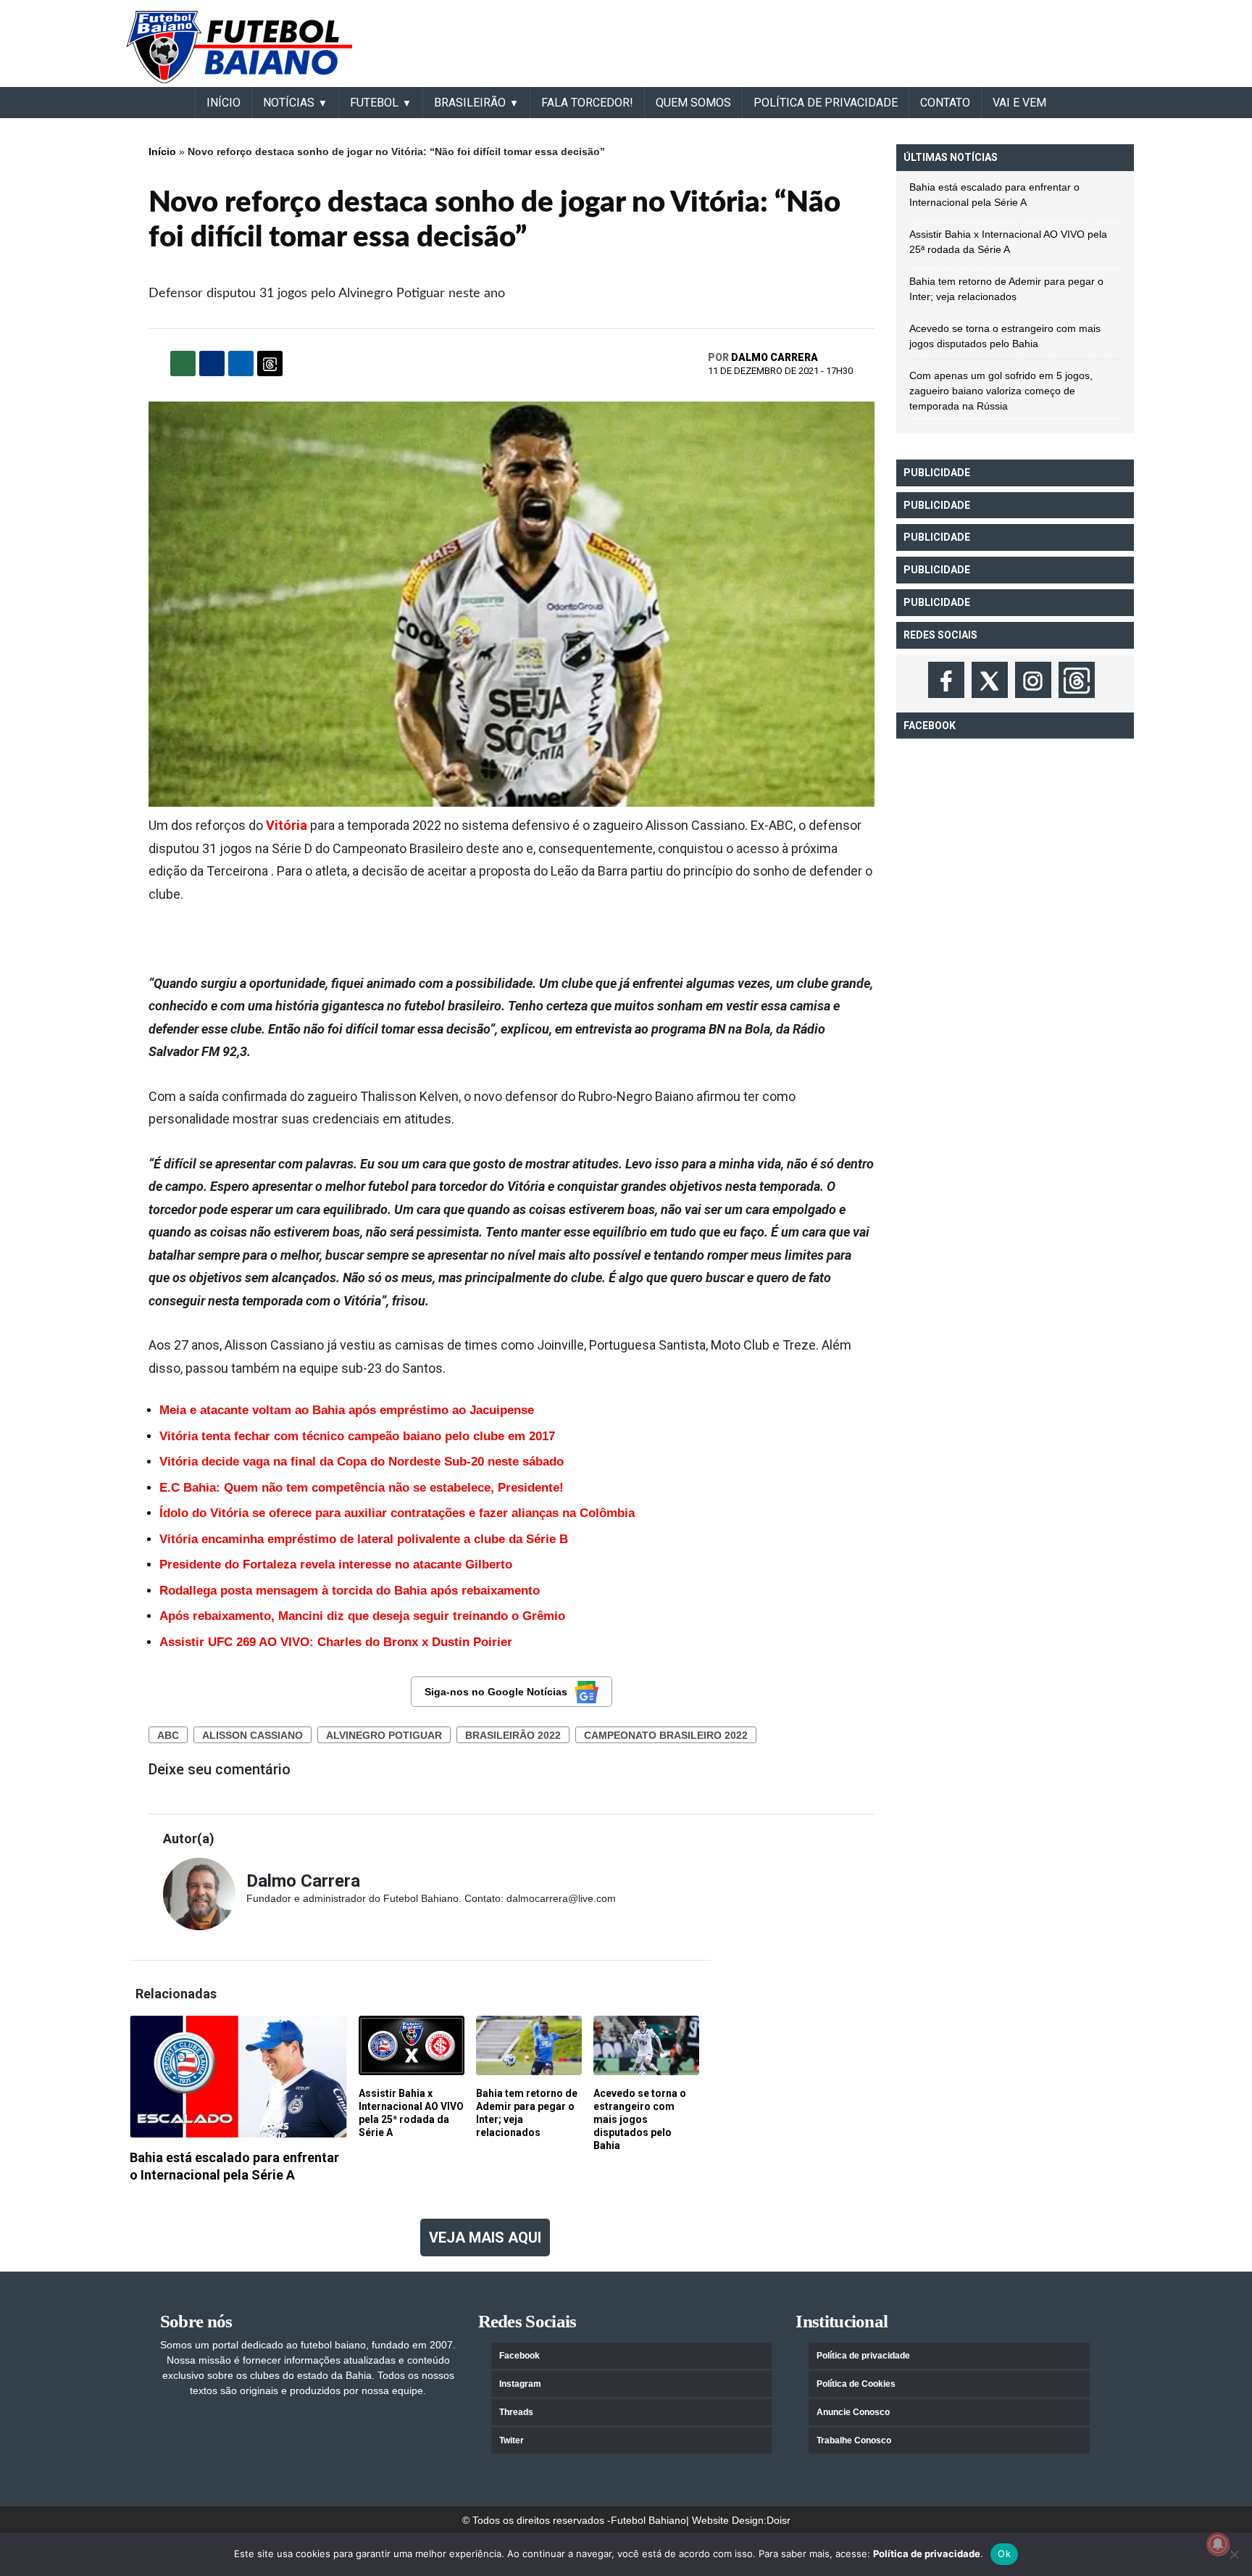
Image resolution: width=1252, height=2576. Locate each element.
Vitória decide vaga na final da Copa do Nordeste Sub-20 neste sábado (362, 1462)
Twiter (512, 2440)
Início (162, 151)
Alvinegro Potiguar (384, 1735)
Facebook (519, 2356)
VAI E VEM (1019, 103)
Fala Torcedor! (587, 103)
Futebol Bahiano (648, 2520)
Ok (1004, 2554)
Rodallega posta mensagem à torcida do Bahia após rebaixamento (350, 1591)
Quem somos (693, 103)
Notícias (289, 103)
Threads (516, 2412)
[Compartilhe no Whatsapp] (183, 363)
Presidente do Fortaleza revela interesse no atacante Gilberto (336, 1565)
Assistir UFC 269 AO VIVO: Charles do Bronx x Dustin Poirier (336, 1642)
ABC (168, 1735)
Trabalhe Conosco (854, 2440)
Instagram (520, 2384)
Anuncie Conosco (853, 2412)
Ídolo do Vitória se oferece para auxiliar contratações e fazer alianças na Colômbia (397, 1513)
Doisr (779, 2520)
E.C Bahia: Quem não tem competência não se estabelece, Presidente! (362, 1488)
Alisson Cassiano (253, 1735)
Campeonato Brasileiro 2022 (666, 1735)
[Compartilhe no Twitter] (241, 363)
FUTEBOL (374, 103)
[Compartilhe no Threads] (270, 363)
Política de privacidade (863, 2356)
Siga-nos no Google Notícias (496, 1692)
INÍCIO (224, 103)
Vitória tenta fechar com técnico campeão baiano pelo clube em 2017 (357, 1436)
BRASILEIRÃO (470, 103)
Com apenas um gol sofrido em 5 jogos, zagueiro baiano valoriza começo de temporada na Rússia (1001, 391)
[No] (1234, 2554)
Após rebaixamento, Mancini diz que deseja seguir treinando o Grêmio (362, 1616)
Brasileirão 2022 (513, 1735)
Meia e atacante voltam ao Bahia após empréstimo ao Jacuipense (347, 1410)
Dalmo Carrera (775, 357)
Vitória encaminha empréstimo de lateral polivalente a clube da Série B (364, 1539)
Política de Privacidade (826, 103)
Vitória (287, 825)
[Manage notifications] (1218, 2544)
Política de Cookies (856, 2384)
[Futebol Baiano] (239, 46)
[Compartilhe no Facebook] (212, 363)
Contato (945, 103)
